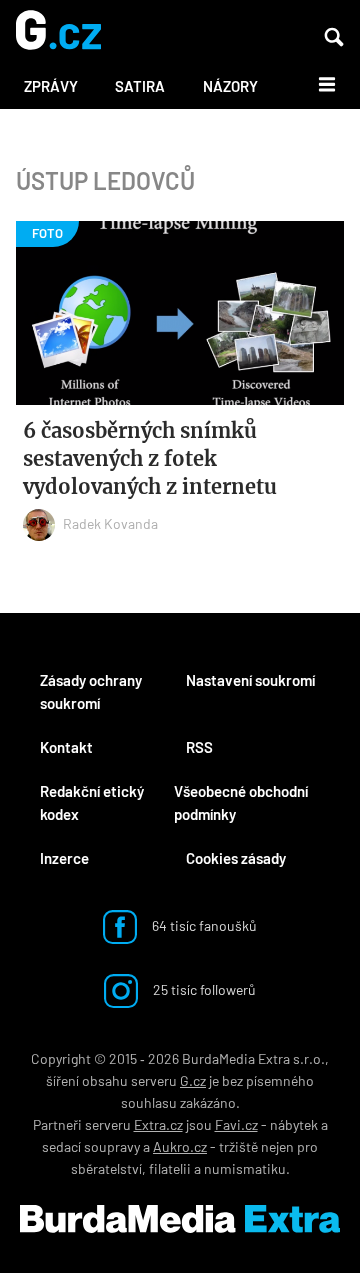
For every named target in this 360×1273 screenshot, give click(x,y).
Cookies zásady (236, 858)
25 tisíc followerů (203, 989)
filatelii (170, 1168)
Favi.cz (236, 1124)
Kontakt (66, 747)
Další (315, 83)
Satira (140, 86)
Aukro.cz (180, 1146)
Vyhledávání (334, 37)
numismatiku (245, 1168)
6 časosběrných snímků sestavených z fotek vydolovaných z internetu (150, 458)
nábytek (294, 1124)
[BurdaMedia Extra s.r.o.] (180, 1219)
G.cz (193, 1080)
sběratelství (106, 1168)
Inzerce (64, 858)
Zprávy (51, 86)
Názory (230, 86)
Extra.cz (158, 1124)
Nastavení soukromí (250, 680)
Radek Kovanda (110, 523)
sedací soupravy (91, 1146)
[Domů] (58, 31)
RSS (199, 747)
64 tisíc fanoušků (203, 925)
